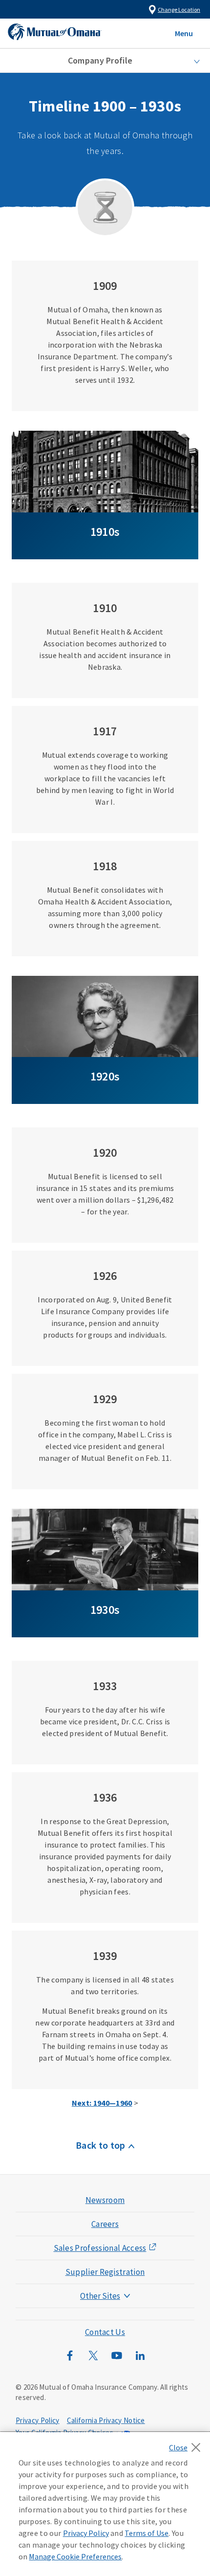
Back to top (101, 2145)
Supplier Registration (105, 2272)
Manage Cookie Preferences (75, 2556)
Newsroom (105, 2200)
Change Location (179, 10)
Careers (105, 2224)
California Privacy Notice (106, 2420)
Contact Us (105, 2332)
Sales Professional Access (100, 2248)
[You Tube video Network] (117, 2360)
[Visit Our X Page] (93, 2360)
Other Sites (100, 2296)
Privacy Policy (37, 2420)
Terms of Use (147, 2533)
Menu (184, 33)
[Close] (187, 2444)
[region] (105, 2504)
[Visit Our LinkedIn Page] (140, 2360)
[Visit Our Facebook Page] (70, 2360)
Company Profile (100, 60)
